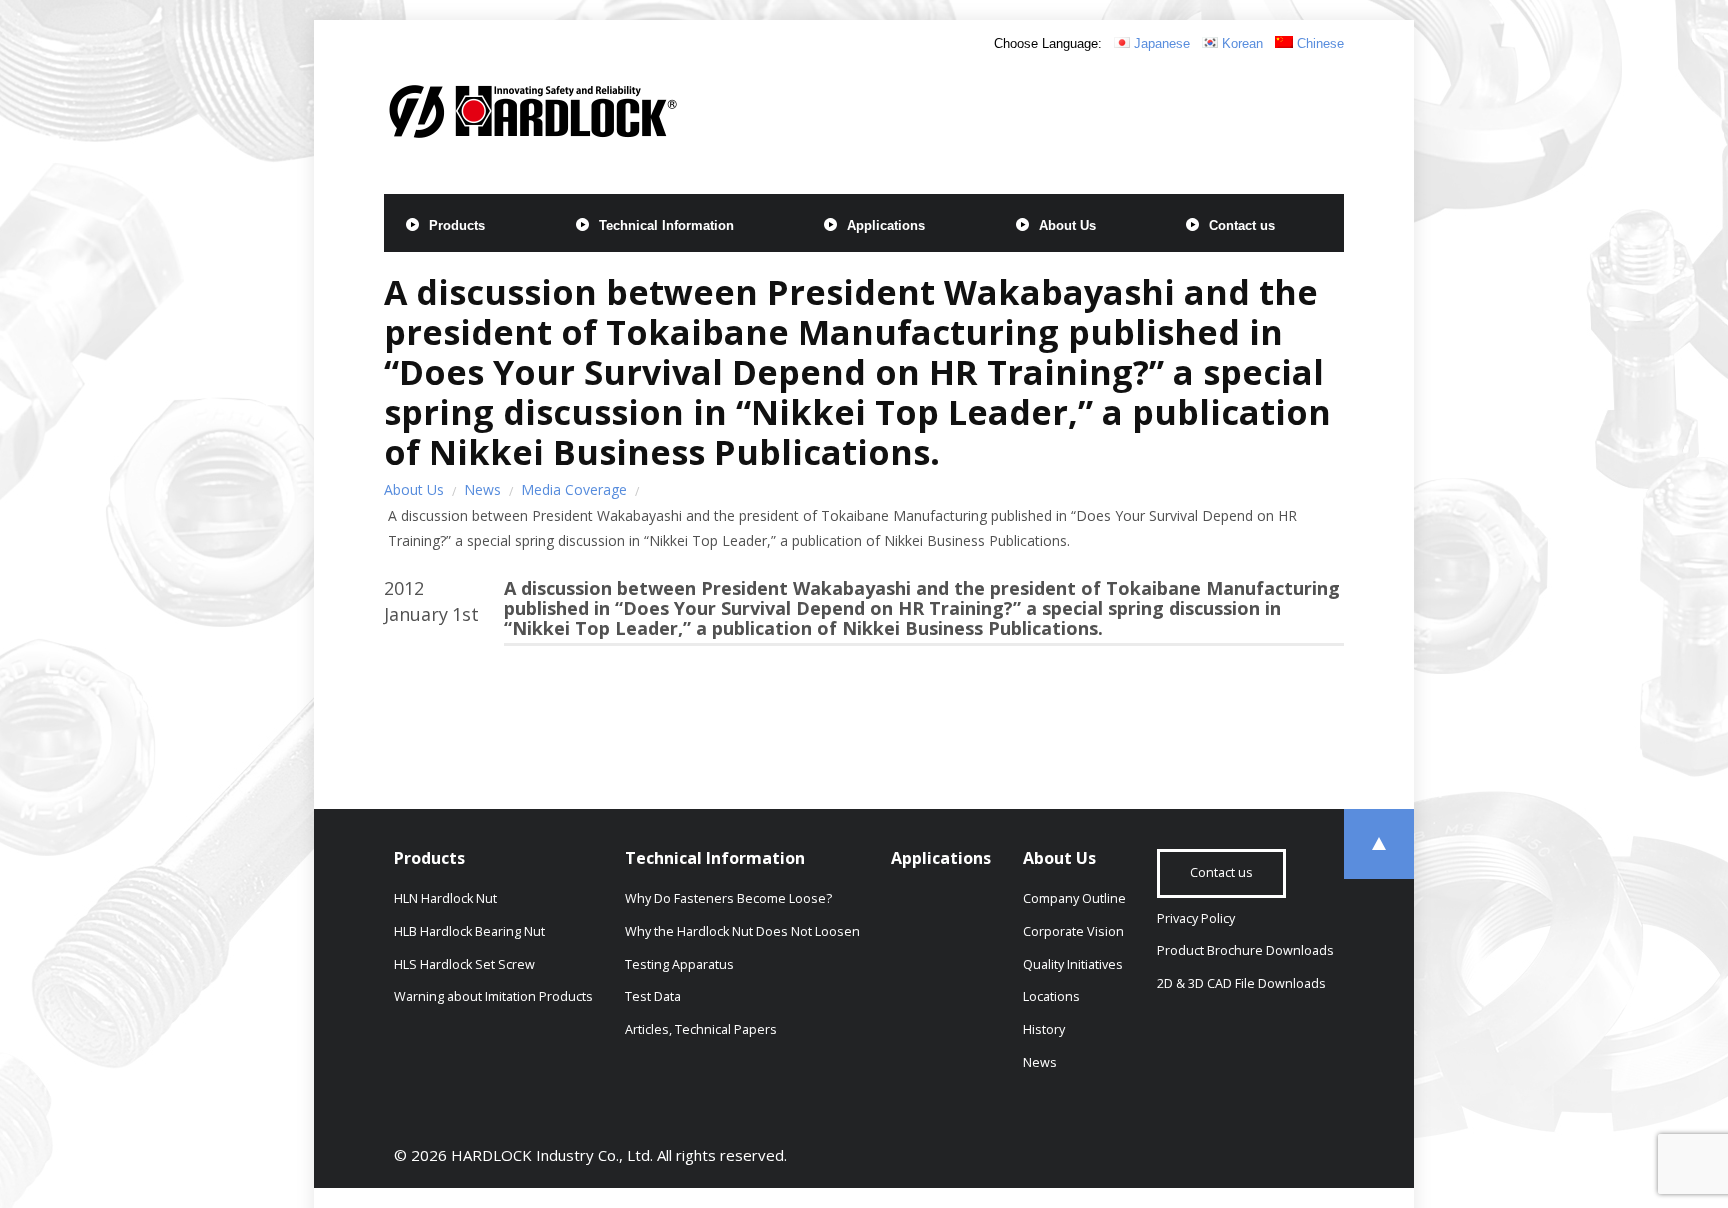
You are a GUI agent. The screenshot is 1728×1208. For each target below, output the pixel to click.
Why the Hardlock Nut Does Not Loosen (742, 931)
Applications (886, 225)
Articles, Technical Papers (701, 1029)
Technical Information (666, 225)
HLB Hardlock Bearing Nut (469, 931)
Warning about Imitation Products (493, 996)
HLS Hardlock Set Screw (464, 964)
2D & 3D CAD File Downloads (1241, 983)
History (1044, 1029)
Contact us (1242, 225)
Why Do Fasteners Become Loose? (728, 898)
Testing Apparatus (679, 964)
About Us (1067, 225)
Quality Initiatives (1073, 964)
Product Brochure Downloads (1245, 950)
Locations (1051, 996)
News (482, 489)
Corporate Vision (1073, 931)
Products (457, 225)
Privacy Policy (1196, 918)
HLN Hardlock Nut (445, 898)
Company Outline (1074, 898)
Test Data (653, 996)
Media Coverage (574, 489)
